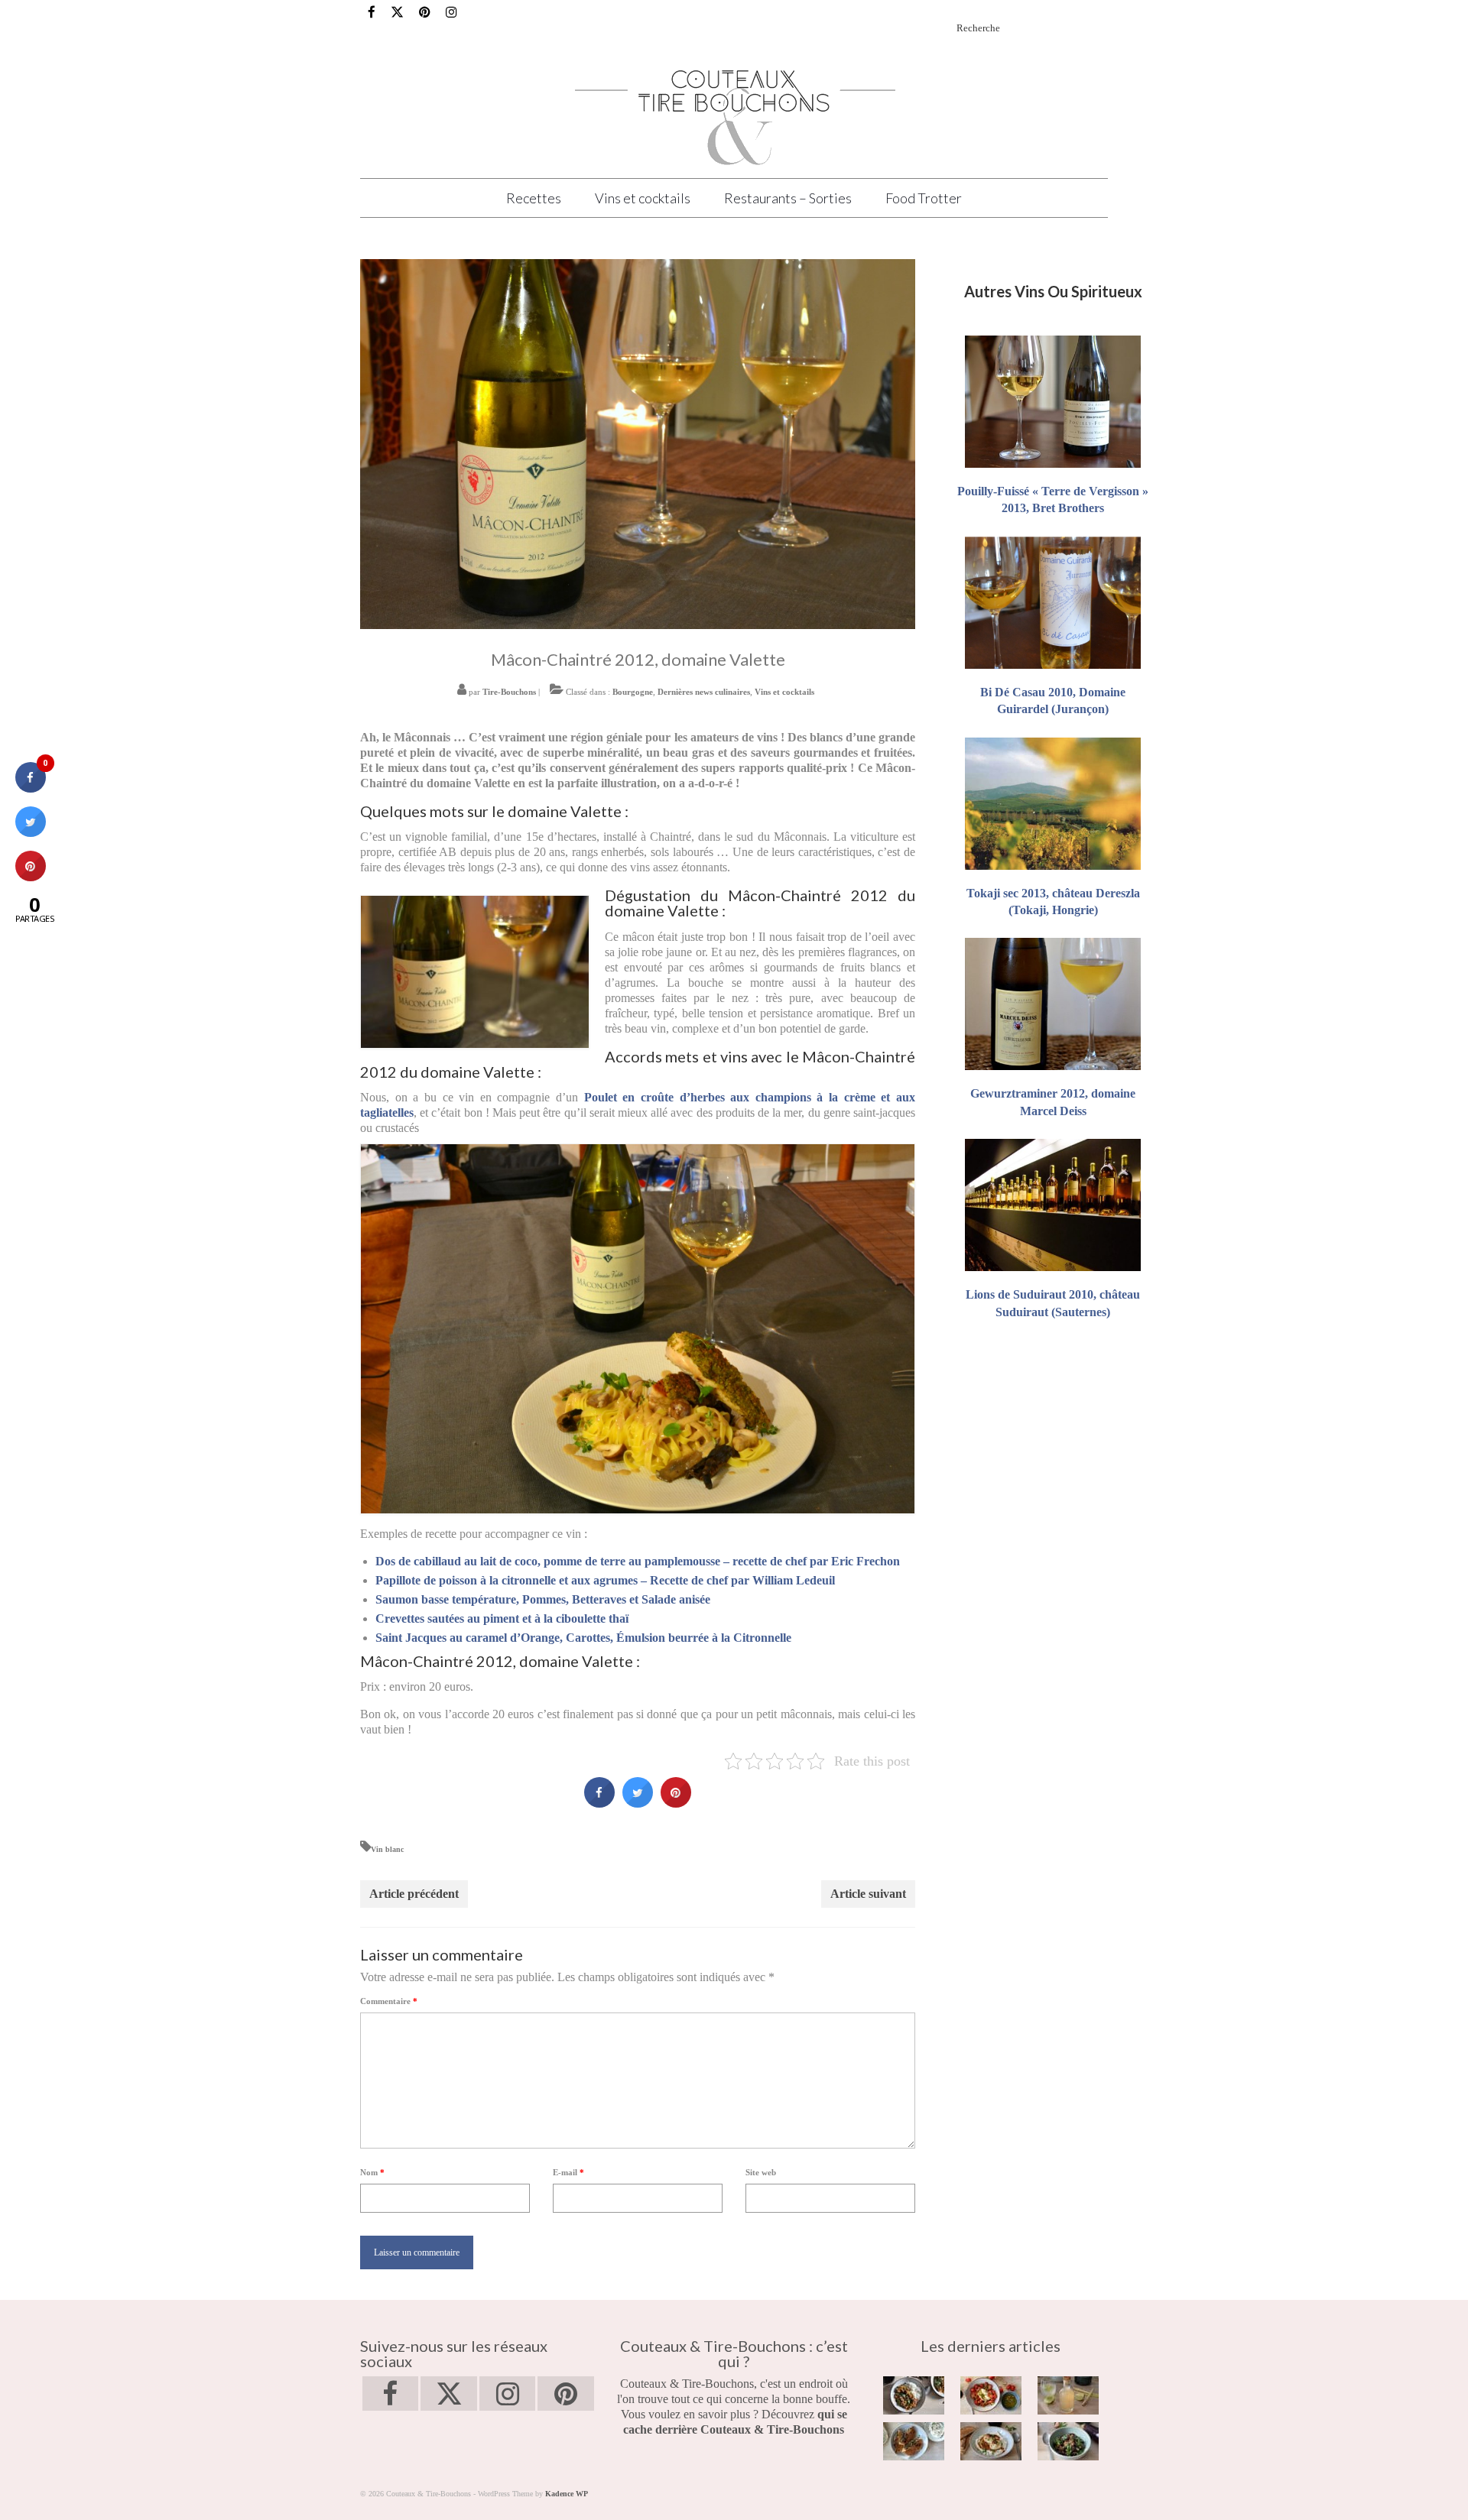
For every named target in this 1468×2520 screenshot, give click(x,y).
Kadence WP (567, 2494)
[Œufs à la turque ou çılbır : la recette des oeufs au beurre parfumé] (991, 2441)
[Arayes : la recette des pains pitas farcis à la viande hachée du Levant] (913, 2441)
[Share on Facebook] (599, 1803)
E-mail (568, 2172)
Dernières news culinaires (704, 692)
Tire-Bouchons (509, 692)
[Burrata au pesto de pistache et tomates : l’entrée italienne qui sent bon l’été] (991, 2395)
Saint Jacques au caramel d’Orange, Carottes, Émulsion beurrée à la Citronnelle (583, 1638)
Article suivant (868, 1894)
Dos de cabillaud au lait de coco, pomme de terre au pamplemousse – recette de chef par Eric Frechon (638, 1561)
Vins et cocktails (784, 692)
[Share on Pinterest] (676, 1803)
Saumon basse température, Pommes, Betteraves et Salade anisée (543, 1599)
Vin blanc (387, 1849)
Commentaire (389, 2001)
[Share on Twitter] (638, 1803)
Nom (372, 2172)
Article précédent (414, 1894)
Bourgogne (633, 692)
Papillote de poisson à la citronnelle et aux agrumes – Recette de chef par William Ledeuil (605, 1580)
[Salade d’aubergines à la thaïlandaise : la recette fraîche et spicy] (1068, 2441)
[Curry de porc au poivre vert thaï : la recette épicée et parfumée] (913, 2395)
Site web (761, 2172)
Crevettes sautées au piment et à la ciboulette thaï (502, 1618)
